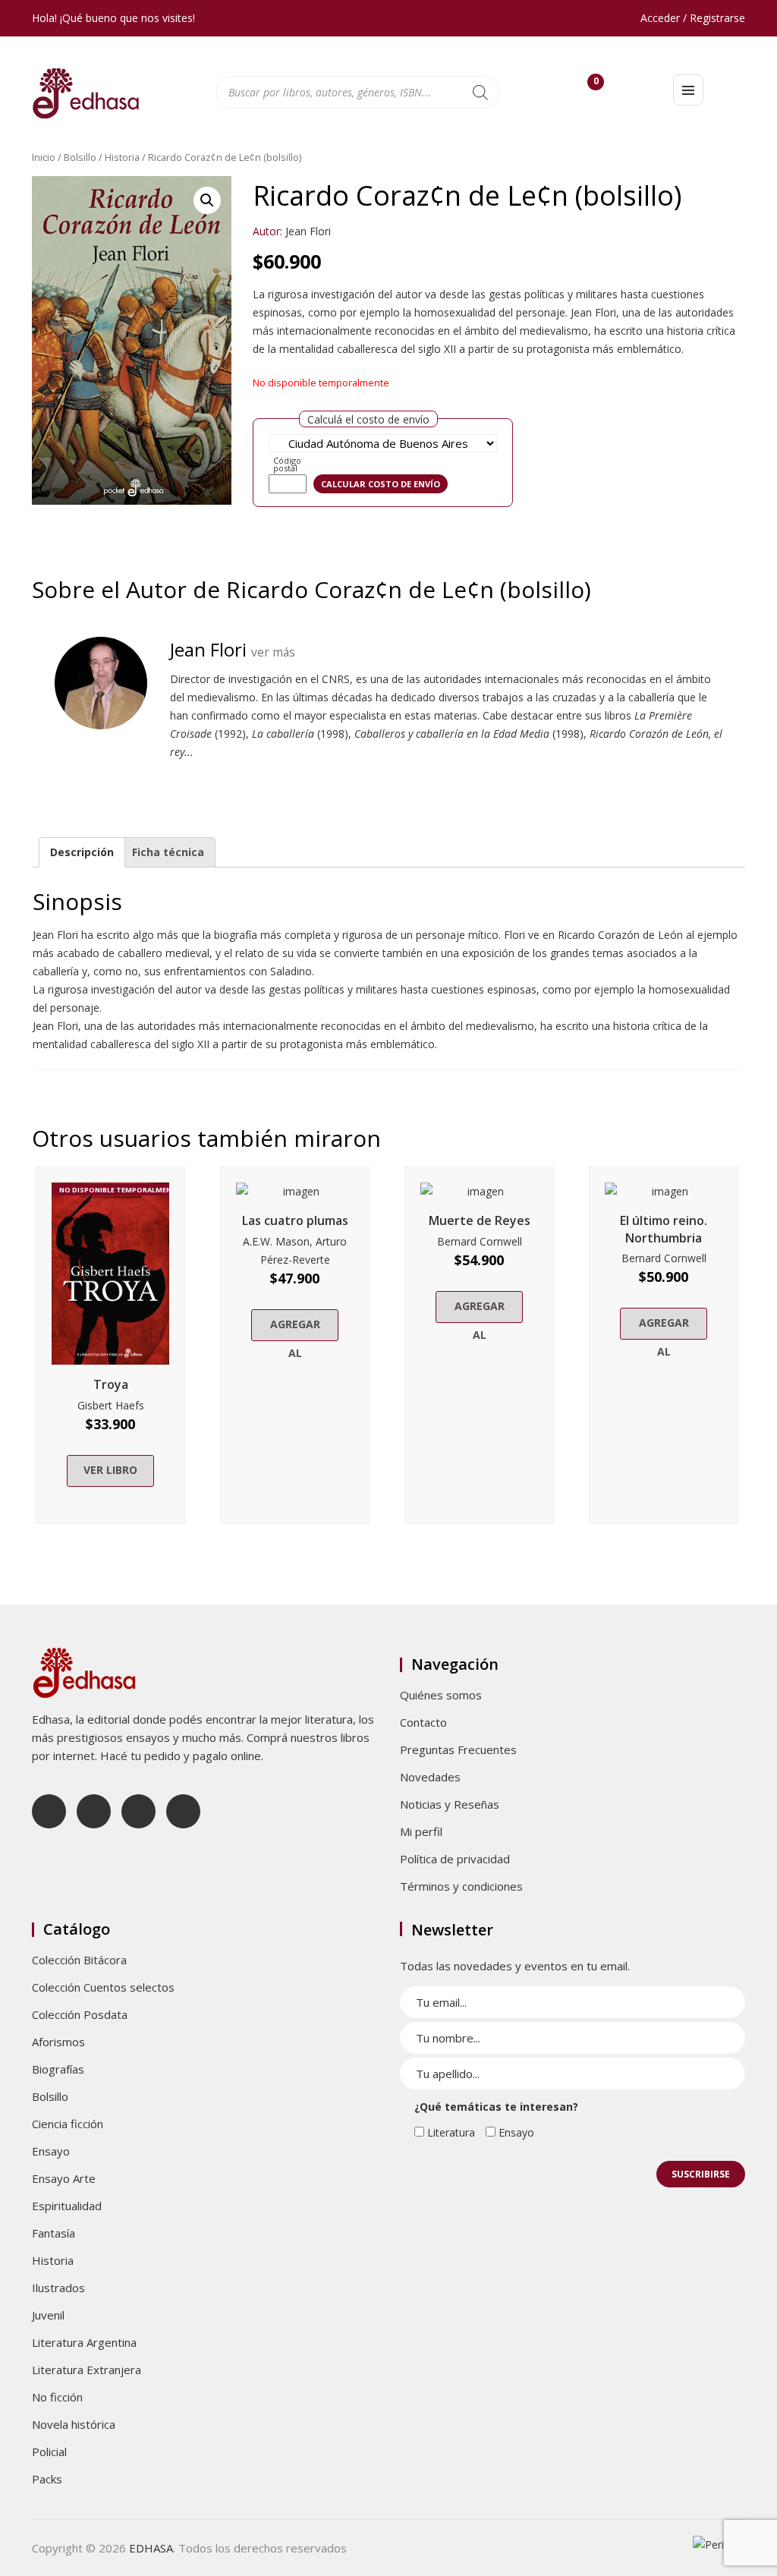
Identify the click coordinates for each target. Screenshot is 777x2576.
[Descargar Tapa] (716, 198)
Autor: (267, 231)
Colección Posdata (80, 2014)
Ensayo (51, 2151)
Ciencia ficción (68, 2124)
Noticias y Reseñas (450, 1804)
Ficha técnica (168, 852)
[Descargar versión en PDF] (739, 198)
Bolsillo (80, 157)
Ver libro (110, 1470)
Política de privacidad (455, 1859)
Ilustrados (58, 2288)
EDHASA (151, 2548)
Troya (111, 1384)
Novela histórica (74, 2424)
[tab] (82, 852)
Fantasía (53, 2233)
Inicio (44, 157)
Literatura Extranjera (87, 2370)
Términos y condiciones (461, 1886)
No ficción (57, 2397)
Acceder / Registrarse (693, 18)
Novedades (430, 1777)
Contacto (423, 1722)
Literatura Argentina (84, 2342)
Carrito (596, 85)
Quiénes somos (441, 1695)
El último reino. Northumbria (664, 1229)
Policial (49, 2452)
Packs (47, 2479)
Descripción (82, 852)
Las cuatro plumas (295, 1220)
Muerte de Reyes (480, 1220)
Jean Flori (308, 231)
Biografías (58, 2069)
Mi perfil (421, 1831)
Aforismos (58, 2042)
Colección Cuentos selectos (103, 1987)
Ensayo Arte (64, 2178)
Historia (122, 157)
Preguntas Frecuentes (458, 1749)
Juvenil (48, 2315)
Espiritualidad (67, 2206)
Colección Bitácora (79, 1960)
